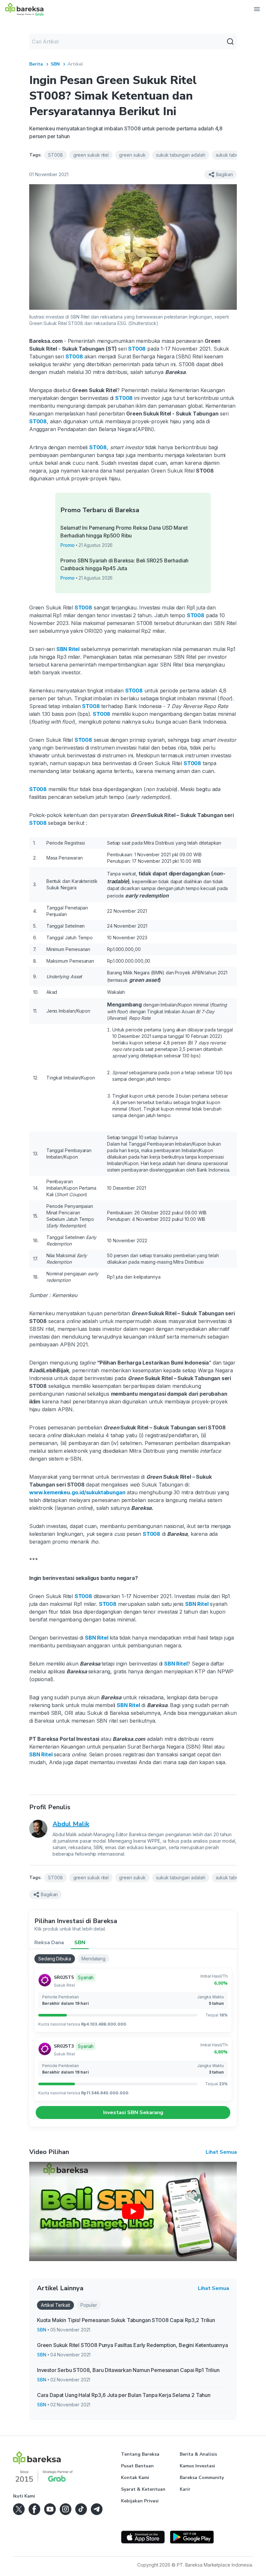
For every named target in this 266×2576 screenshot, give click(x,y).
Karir (185, 2489)
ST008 (74, 356)
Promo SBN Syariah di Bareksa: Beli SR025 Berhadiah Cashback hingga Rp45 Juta (124, 564)
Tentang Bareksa (140, 2454)
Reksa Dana (49, 1943)
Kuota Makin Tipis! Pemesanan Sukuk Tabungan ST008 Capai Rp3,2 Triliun (126, 2320)
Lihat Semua (221, 2152)
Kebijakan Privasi (140, 2501)
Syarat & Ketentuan (143, 2489)
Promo (67, 545)
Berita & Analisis (198, 2454)
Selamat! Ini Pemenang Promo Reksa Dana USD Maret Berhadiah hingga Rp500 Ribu (124, 532)
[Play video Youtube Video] (133, 2211)
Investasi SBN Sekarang (133, 2113)
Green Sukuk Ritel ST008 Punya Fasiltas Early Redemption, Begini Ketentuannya (133, 2345)
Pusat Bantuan (137, 2466)
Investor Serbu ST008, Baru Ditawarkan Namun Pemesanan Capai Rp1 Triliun (128, 2370)
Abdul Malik (71, 1824)
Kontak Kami (135, 2478)
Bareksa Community (202, 2478)
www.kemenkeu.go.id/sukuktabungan (77, 1492)
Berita (36, 64)
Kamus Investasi (197, 2466)
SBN (55, 64)
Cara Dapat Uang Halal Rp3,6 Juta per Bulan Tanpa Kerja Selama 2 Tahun (124, 2395)
